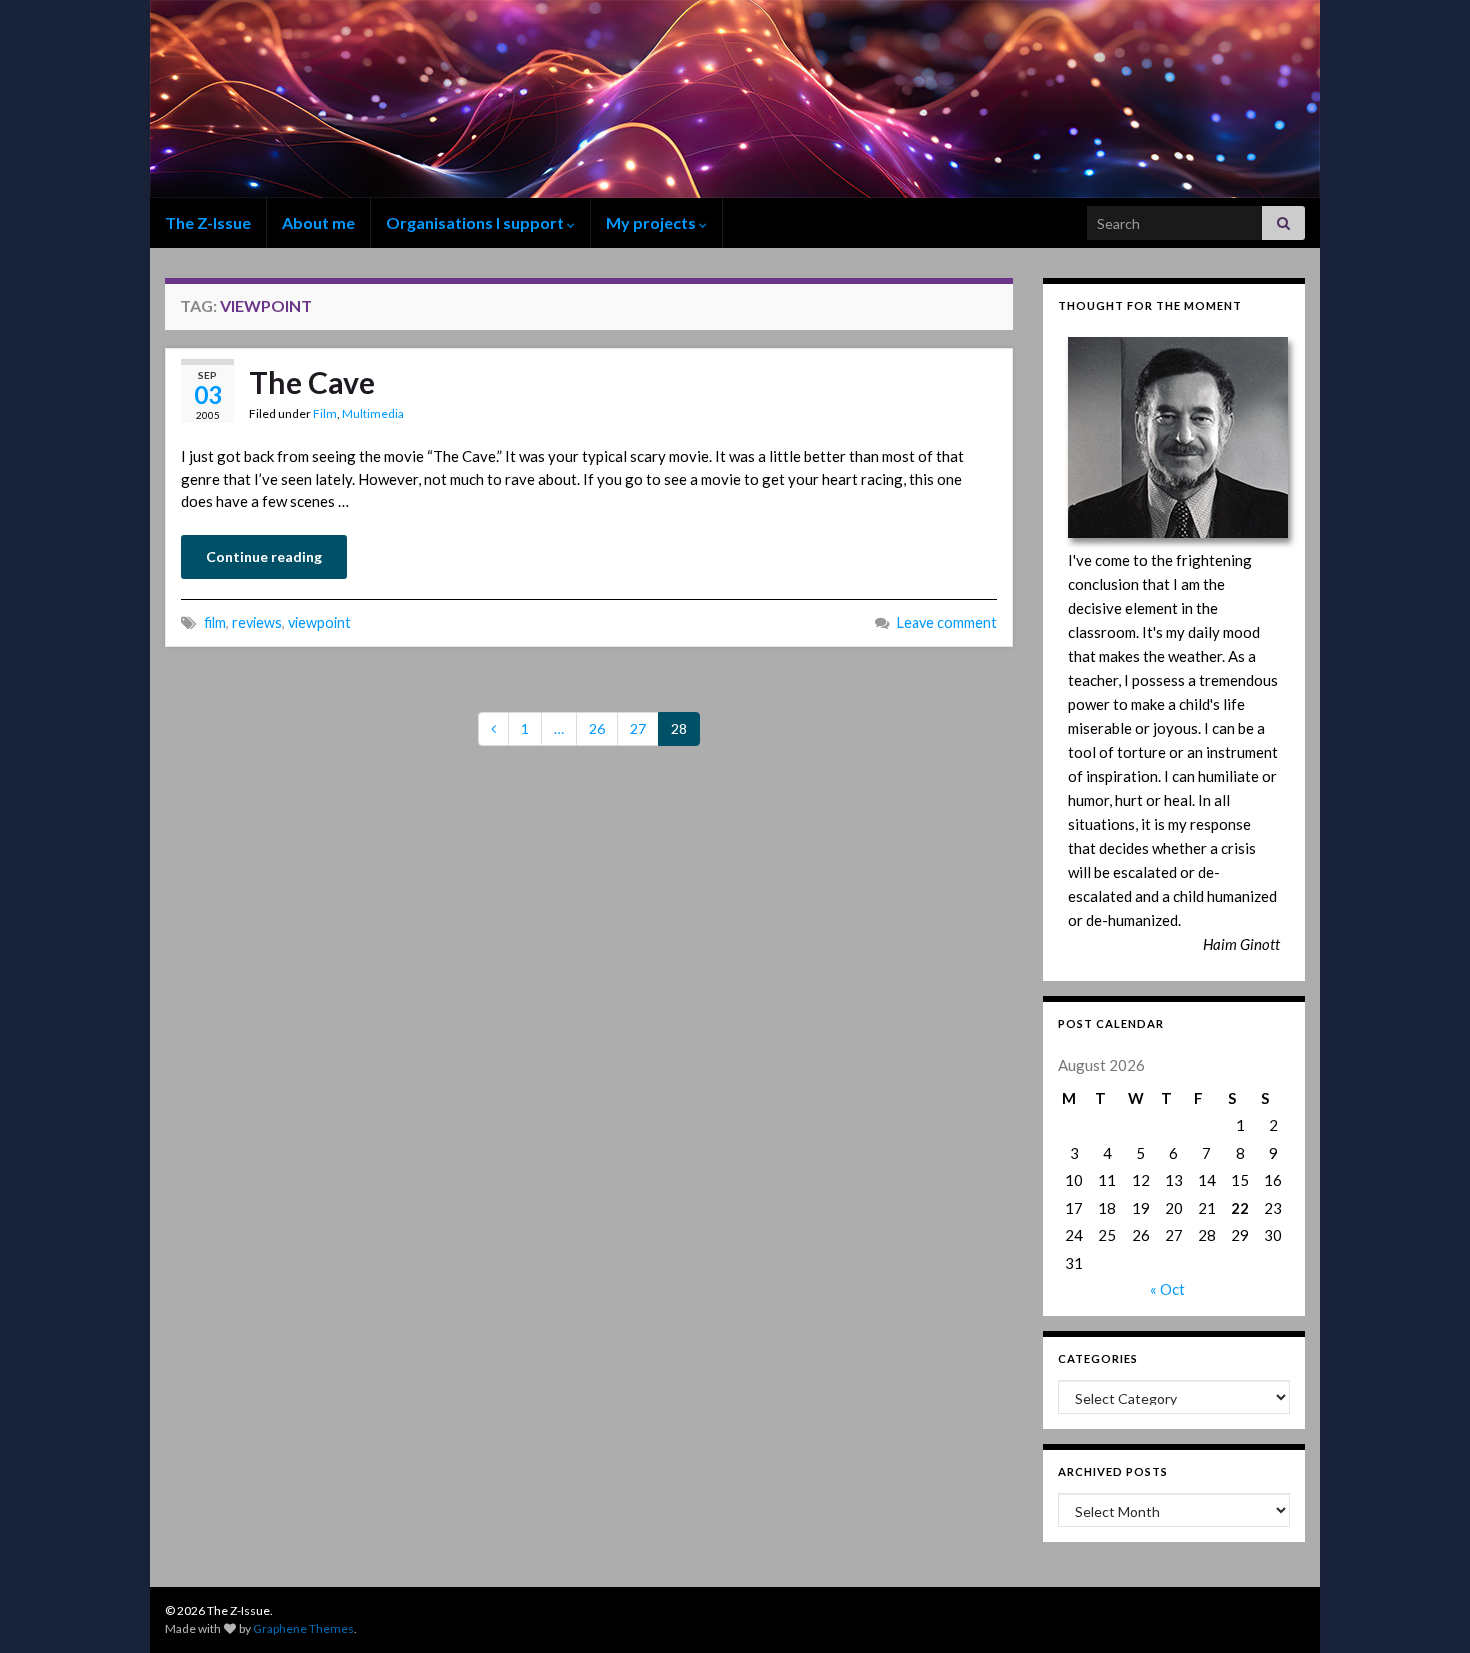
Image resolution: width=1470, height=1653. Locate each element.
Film (325, 413)
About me (318, 222)
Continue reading (264, 556)
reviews (257, 622)
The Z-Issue (208, 222)
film (215, 622)
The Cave (312, 382)
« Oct (1167, 1289)
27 (638, 728)
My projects (652, 222)
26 (597, 728)
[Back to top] (1425, 1608)
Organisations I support (476, 222)
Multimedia (373, 413)
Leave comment (947, 622)
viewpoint (319, 622)
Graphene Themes (303, 1628)
